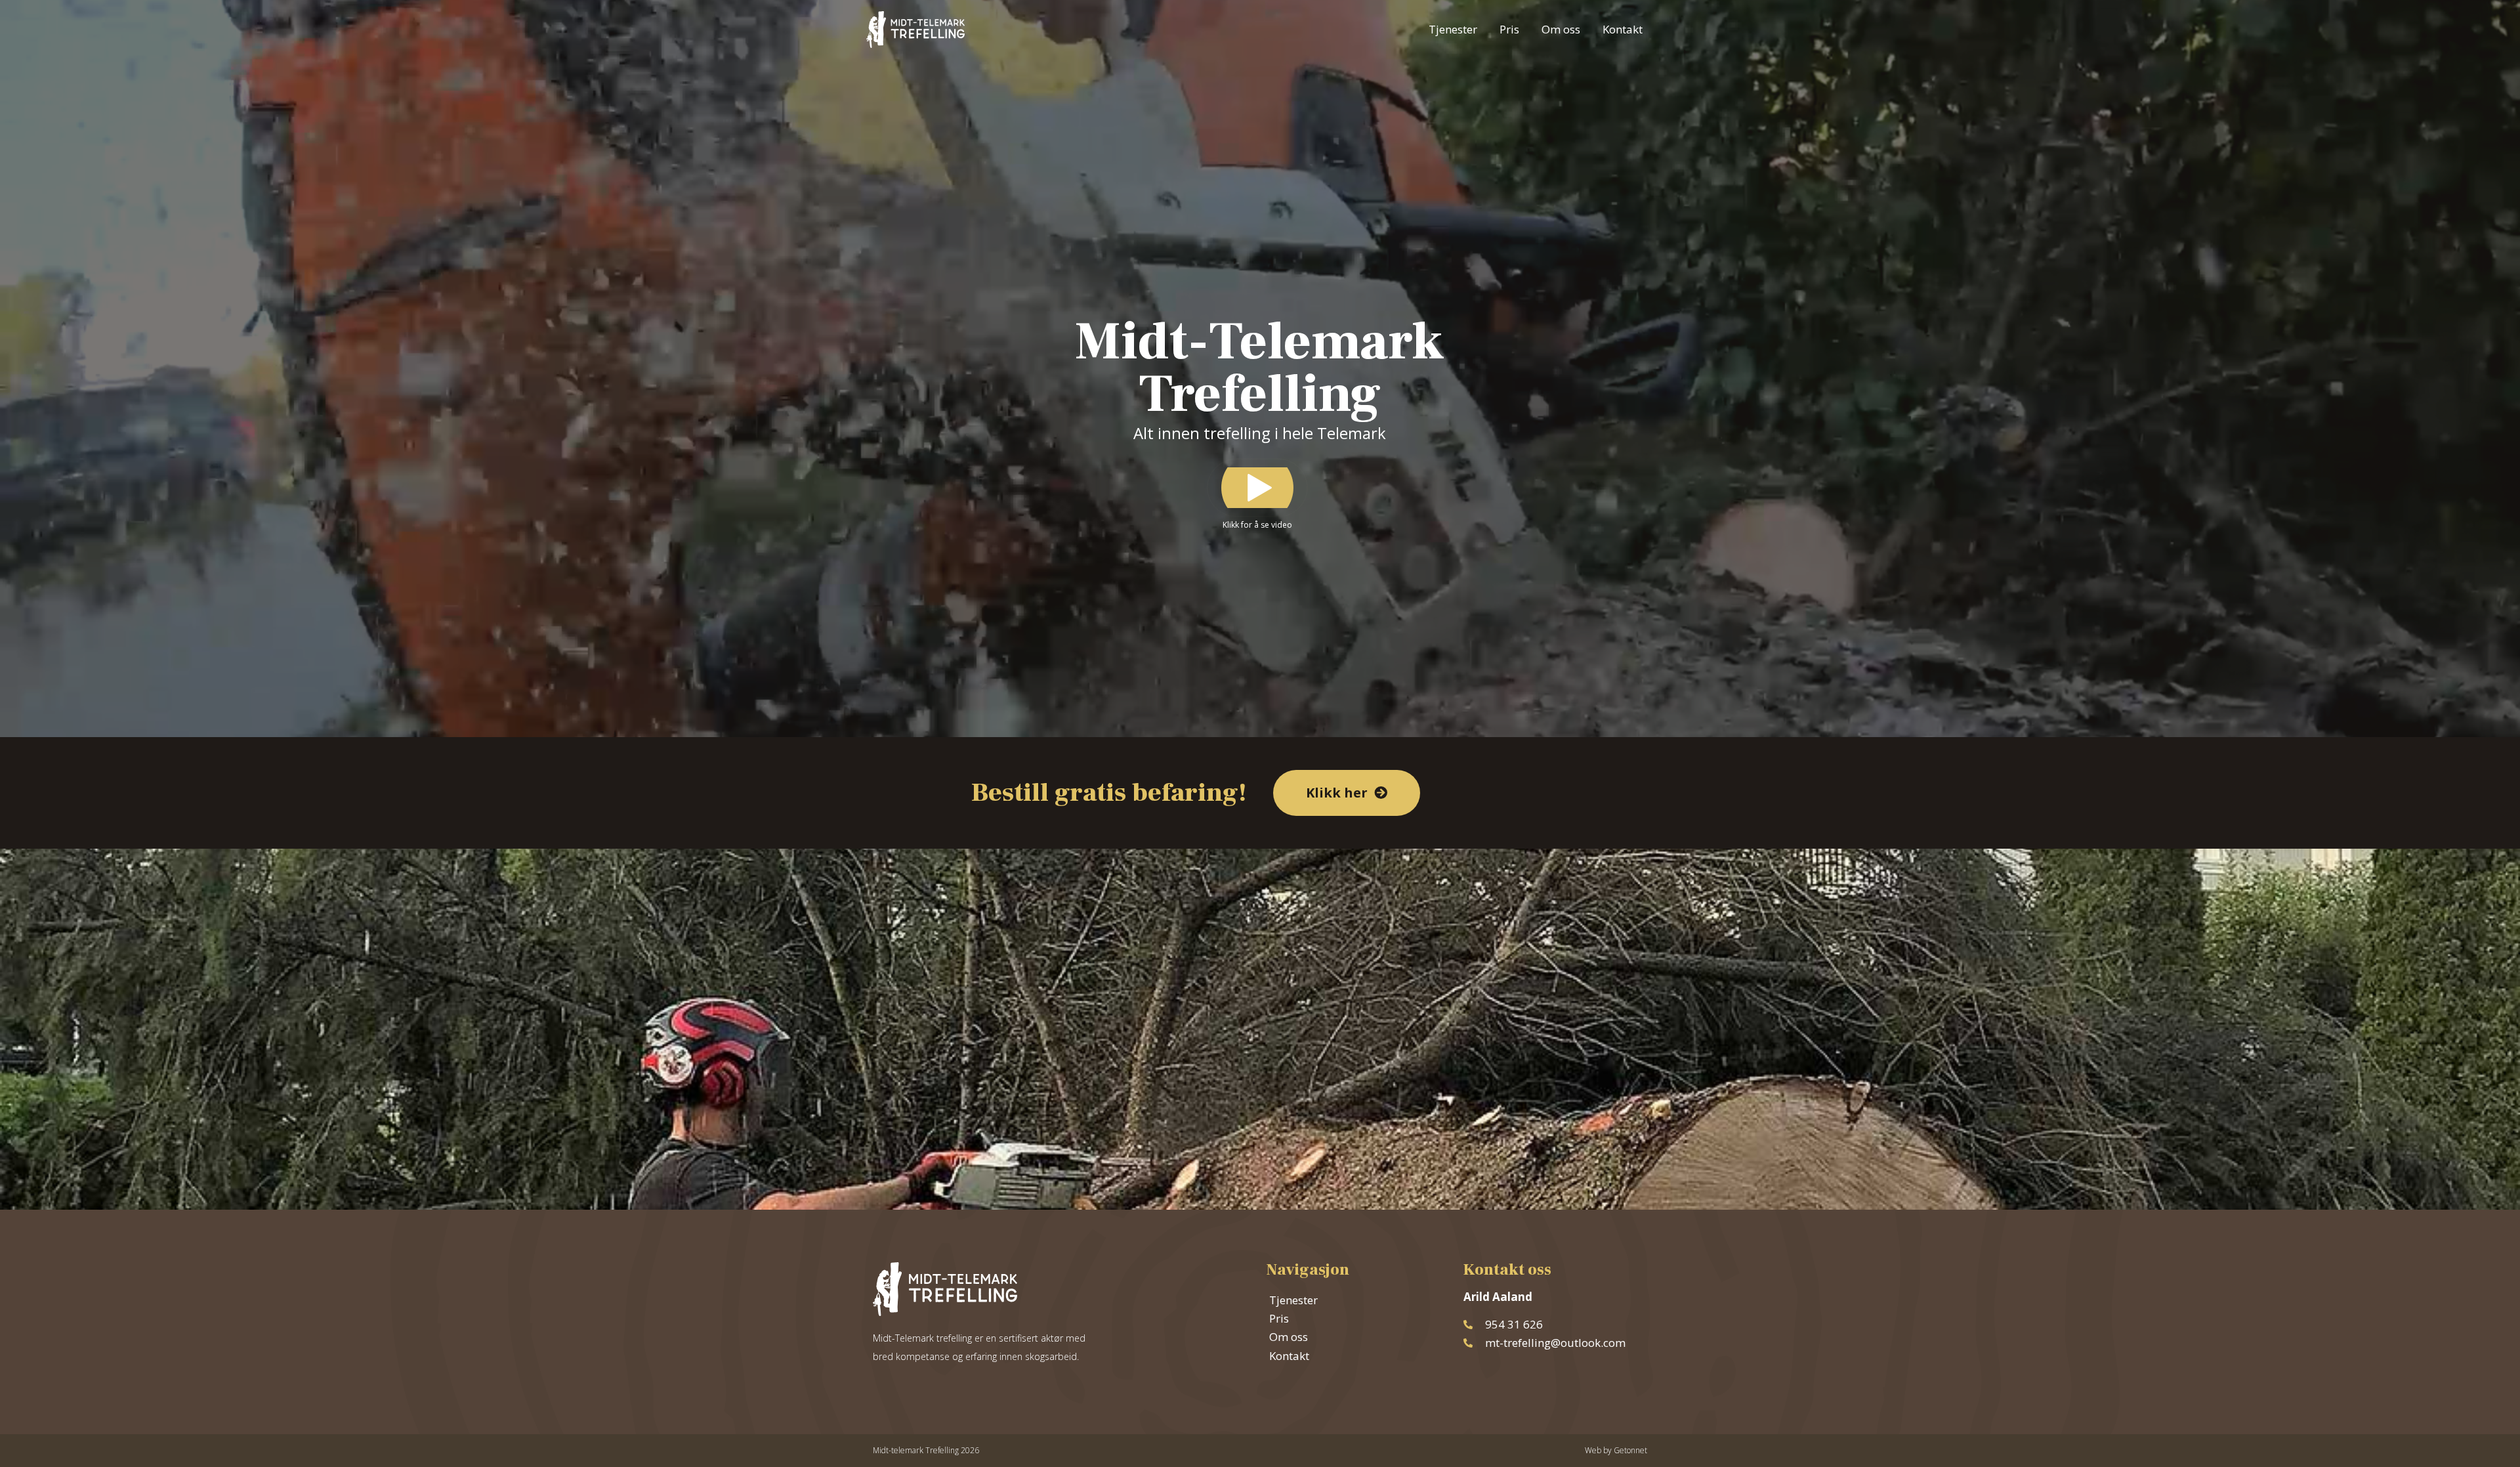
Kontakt (1623, 29)
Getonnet (1630, 1450)
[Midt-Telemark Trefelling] (915, 28)
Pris (1509, 29)
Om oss (1561, 29)
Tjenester (1453, 29)
